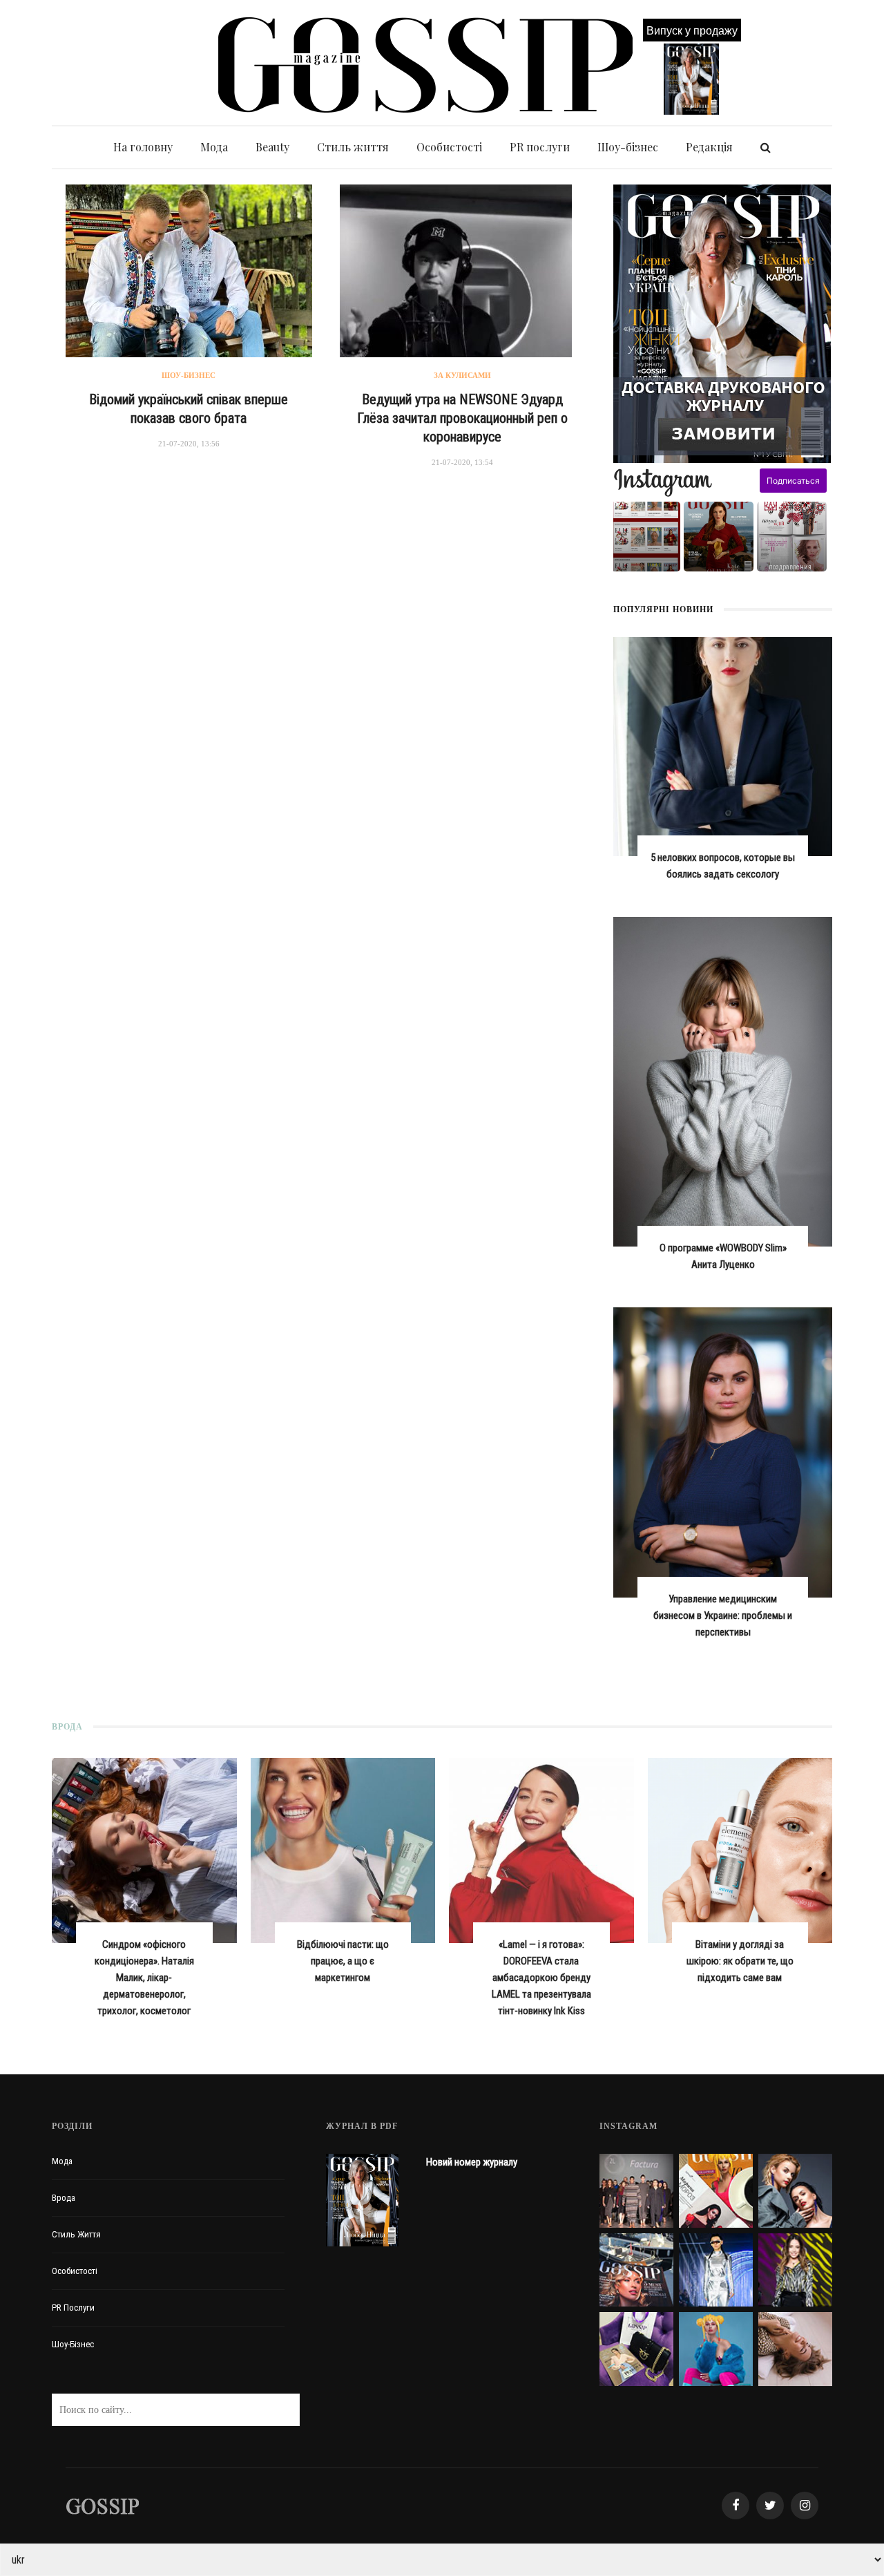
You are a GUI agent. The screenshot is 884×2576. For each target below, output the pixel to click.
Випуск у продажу (692, 30)
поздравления (790, 567)
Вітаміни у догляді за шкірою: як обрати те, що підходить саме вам (740, 1961)
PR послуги (540, 147)
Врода (64, 2198)
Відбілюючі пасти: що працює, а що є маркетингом (343, 1961)
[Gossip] (102, 2505)
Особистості (449, 147)
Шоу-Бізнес (73, 2344)
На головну (143, 147)
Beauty (272, 147)
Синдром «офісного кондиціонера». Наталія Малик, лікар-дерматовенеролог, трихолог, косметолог (144, 1978)
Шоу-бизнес (189, 375)
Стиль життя (353, 147)
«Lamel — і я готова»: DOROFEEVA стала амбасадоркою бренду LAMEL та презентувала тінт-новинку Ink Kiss (541, 1978)
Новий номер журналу (472, 2162)
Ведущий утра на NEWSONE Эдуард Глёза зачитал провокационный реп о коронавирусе (462, 418)
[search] (766, 147)
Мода (214, 147)
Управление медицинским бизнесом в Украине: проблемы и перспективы (723, 1616)
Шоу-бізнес (628, 147)
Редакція (709, 147)
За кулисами (462, 375)
